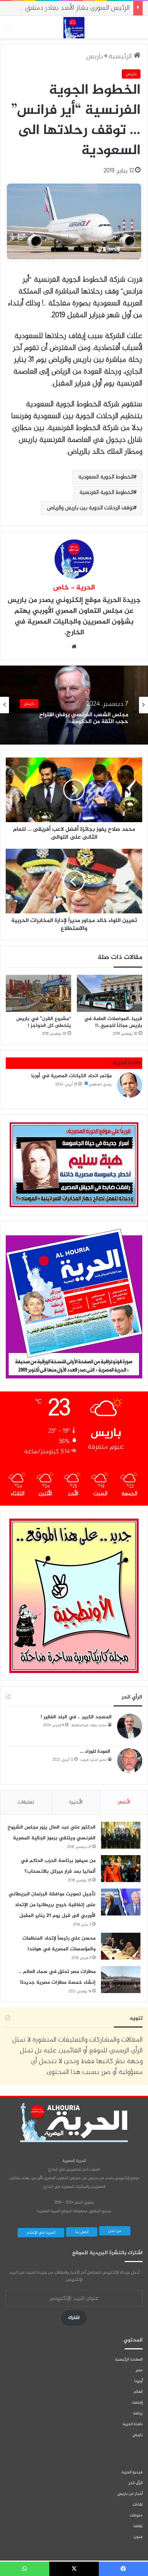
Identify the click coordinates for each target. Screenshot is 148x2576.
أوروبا (138, 2381)
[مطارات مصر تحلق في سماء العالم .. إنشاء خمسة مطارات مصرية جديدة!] (121, 1980)
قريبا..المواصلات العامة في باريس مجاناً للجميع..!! (113, 1022)
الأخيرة (76, 1802)
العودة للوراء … (96, 1752)
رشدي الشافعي (100, 1085)
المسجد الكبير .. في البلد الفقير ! (76, 1717)
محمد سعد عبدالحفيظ (89, 1725)
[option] (74, 705)
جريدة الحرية (122, 600)
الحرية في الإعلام (41, 2233)
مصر (139, 2370)
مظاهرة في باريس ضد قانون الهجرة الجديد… (85, 718)
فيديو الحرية (132, 2472)
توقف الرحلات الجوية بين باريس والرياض (90, 508)
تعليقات (26, 1802)
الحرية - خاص (74, 588)
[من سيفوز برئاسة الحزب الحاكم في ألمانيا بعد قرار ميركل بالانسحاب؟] (121, 1869)
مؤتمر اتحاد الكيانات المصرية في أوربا (71, 1076)
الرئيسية (121, 57)
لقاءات (138, 2505)
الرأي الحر (136, 2483)
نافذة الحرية (133, 2424)
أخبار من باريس (130, 2494)
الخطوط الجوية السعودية (106, 477)
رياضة (138, 2413)
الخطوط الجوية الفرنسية (107, 493)
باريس (95, 57)
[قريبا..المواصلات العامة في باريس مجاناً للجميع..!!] (110, 993)
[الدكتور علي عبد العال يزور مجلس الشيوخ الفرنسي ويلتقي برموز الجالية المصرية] (121, 1835)
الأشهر (124, 1802)
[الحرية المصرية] (74, 28)
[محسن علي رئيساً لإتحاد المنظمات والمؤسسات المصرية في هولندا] (121, 1946)
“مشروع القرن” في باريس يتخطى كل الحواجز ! (44, 1022)
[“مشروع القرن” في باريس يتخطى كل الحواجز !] (38, 993)
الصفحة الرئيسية (129, 2359)
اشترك (74, 2318)
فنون (138, 2537)
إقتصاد (137, 2403)
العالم (138, 2392)
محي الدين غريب (94, 1760)
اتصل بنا (82, 2232)
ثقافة (138, 2526)
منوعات (136, 2515)
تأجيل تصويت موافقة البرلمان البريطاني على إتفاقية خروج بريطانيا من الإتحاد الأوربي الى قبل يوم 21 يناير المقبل (52, 1905)
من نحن (115, 2231)
